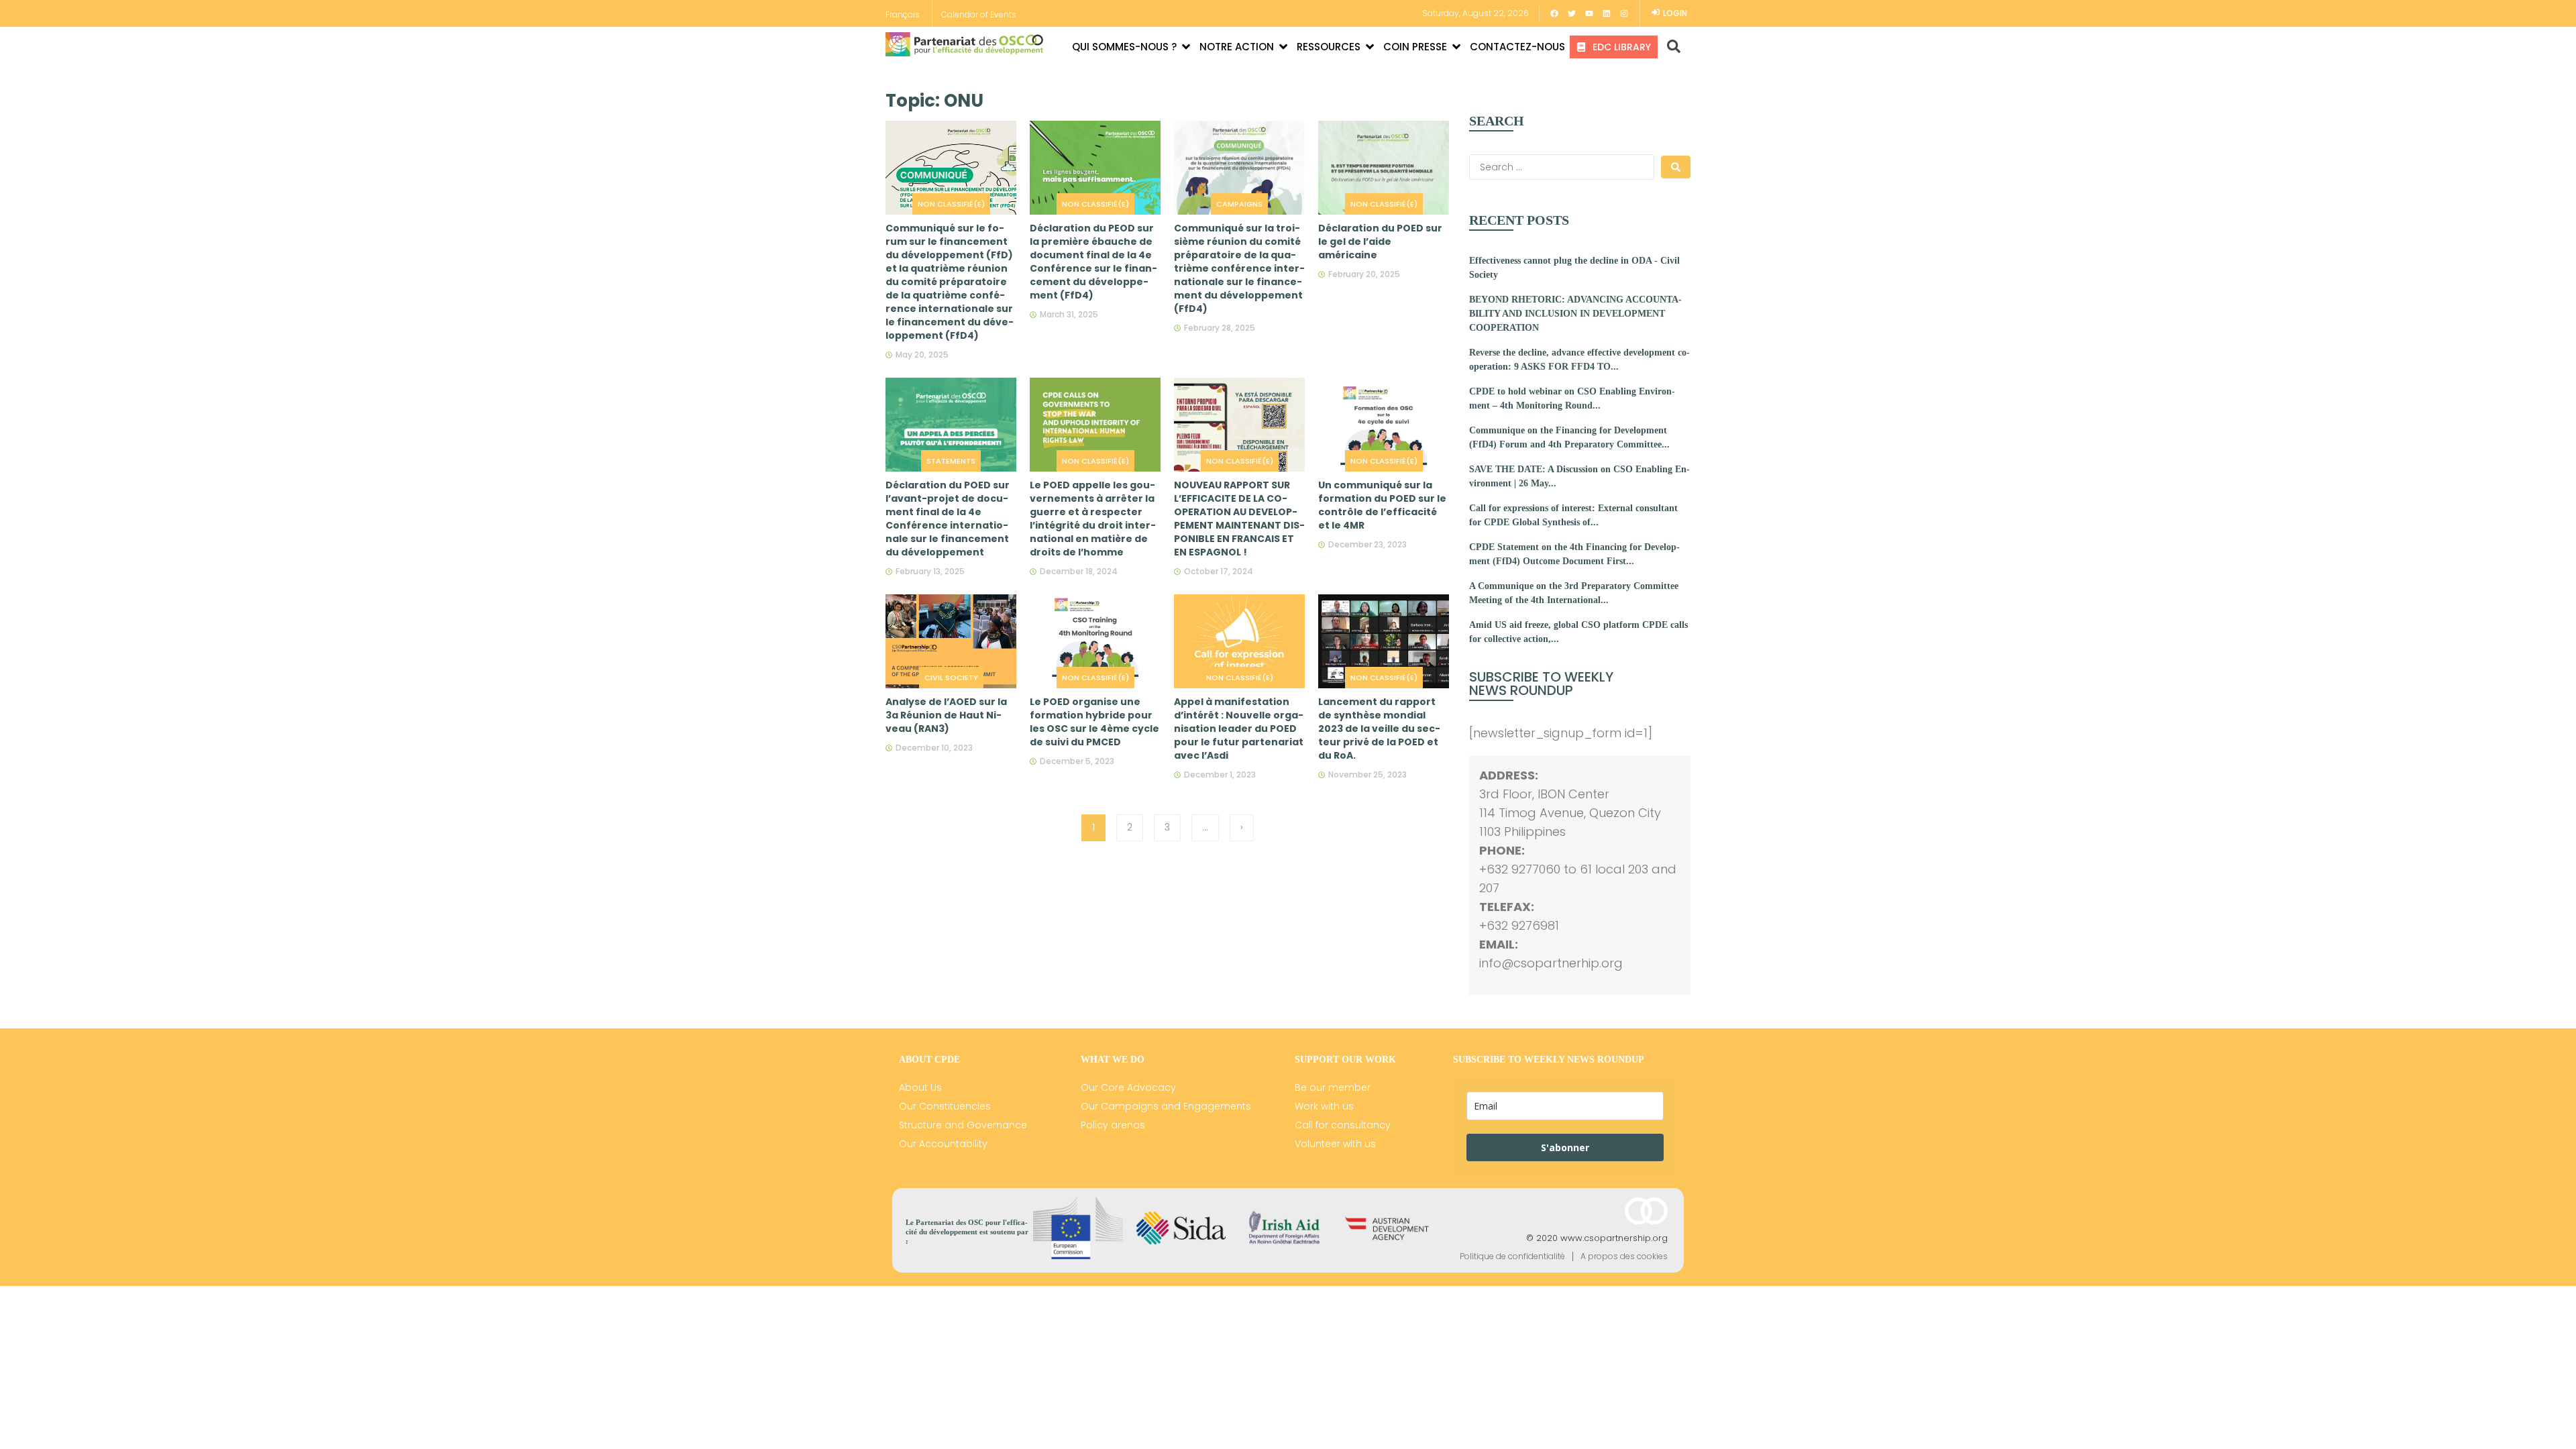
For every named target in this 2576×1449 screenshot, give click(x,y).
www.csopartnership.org (1614, 1238)
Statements (951, 461)
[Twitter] (1572, 13)
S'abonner (1565, 1147)
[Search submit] (1676, 167)
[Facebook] (1554, 13)
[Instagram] (1624, 13)
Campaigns (1239, 204)
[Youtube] (1589, 13)
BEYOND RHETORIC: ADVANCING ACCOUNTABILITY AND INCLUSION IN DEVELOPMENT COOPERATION (1575, 314)
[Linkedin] (1607, 13)
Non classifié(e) (951, 204)
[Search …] (1669, 47)
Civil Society (951, 678)
